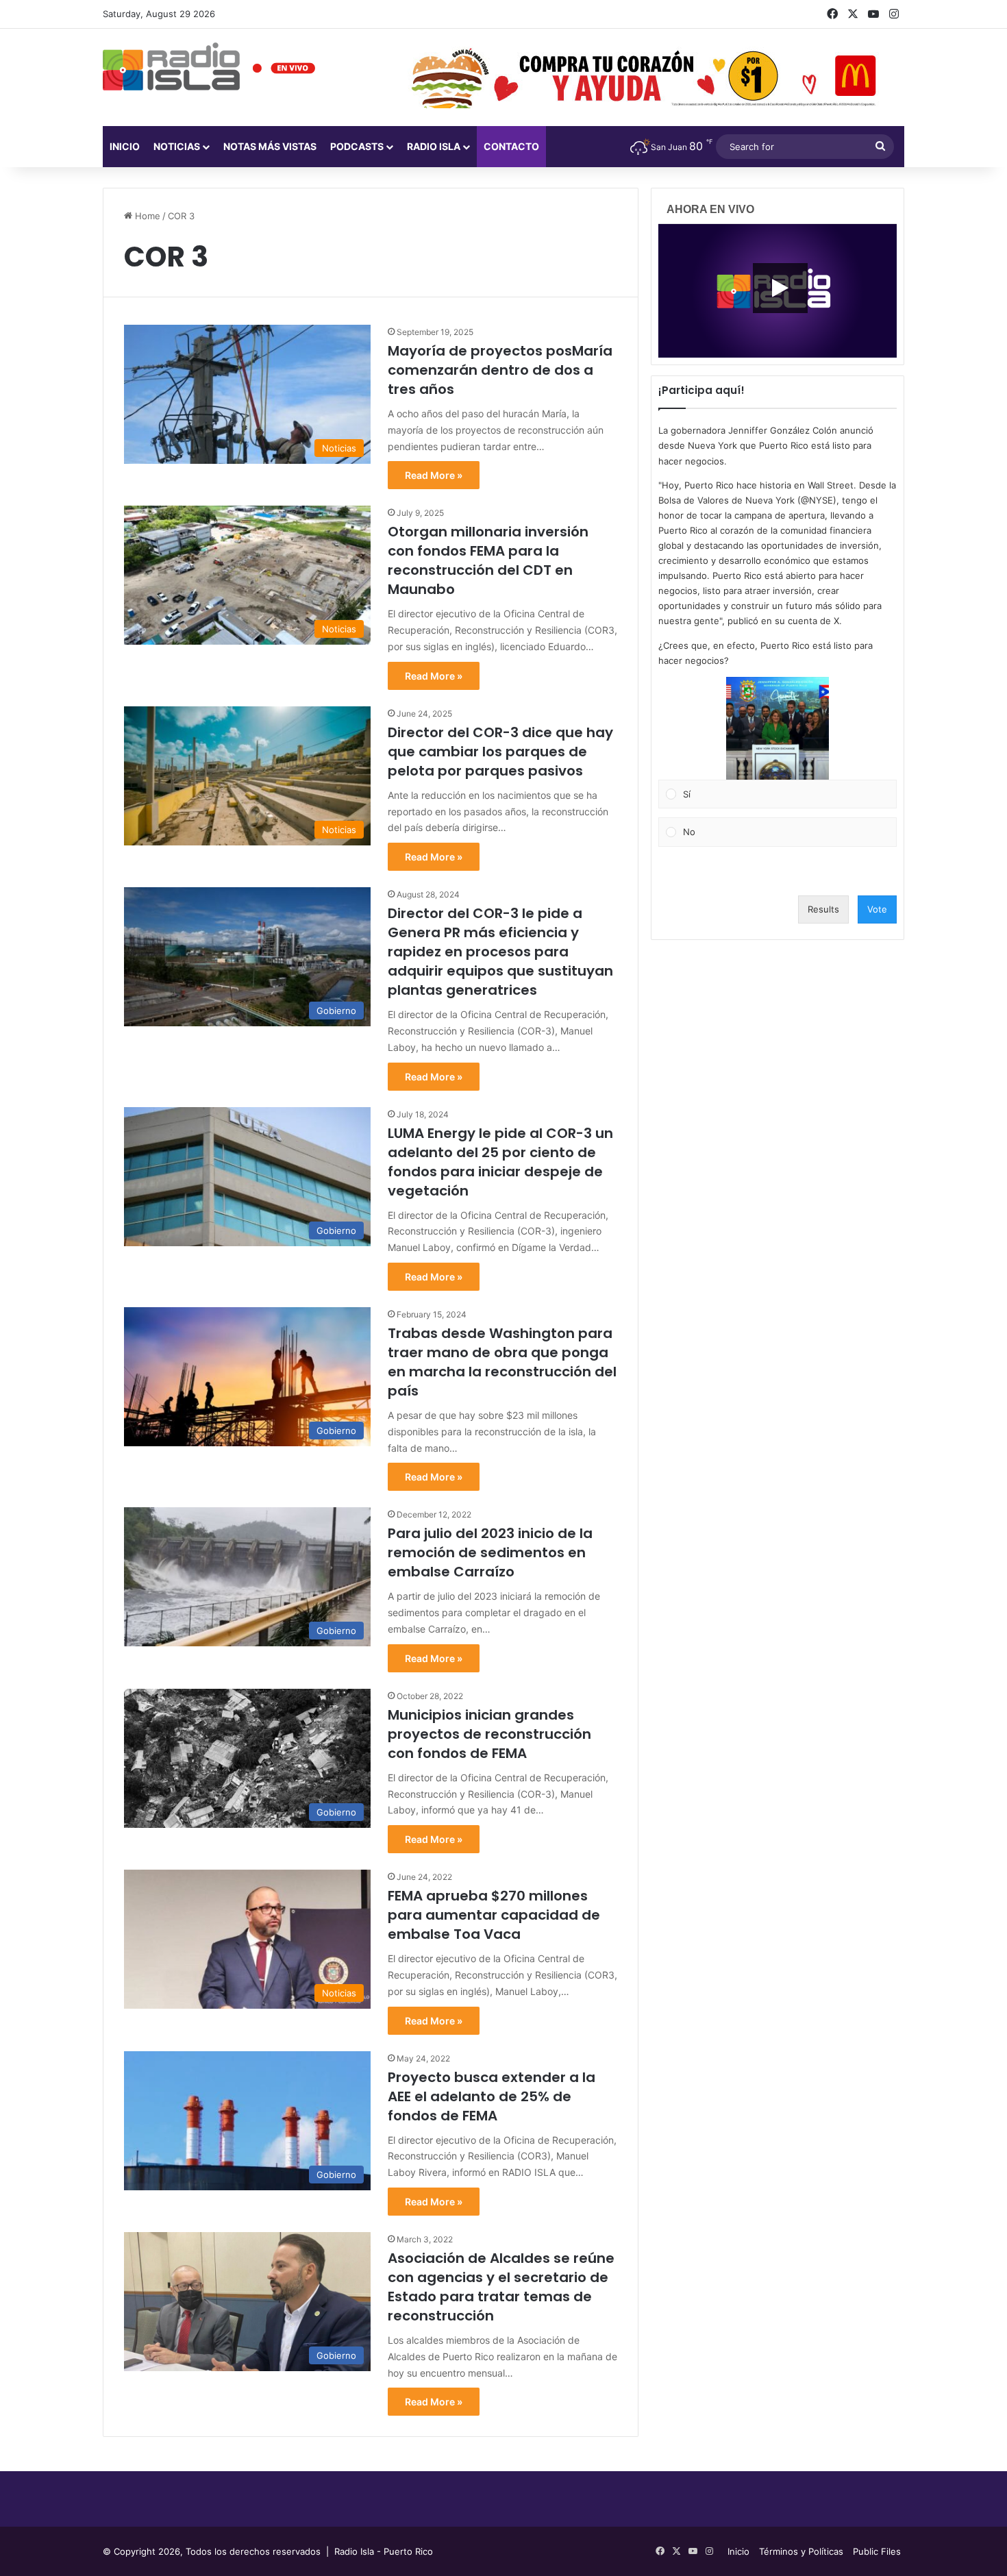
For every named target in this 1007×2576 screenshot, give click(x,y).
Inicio (125, 146)
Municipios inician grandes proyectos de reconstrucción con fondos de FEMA (489, 1734)
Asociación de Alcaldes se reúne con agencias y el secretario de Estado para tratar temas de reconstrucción (501, 2287)
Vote (877, 909)
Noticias (177, 146)
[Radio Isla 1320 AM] (171, 66)
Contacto (511, 146)
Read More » (434, 475)
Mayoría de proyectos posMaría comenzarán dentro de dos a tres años (500, 370)
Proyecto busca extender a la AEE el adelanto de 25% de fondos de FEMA (492, 2096)
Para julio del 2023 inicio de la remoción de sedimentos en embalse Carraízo (490, 1552)
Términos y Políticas (801, 2551)
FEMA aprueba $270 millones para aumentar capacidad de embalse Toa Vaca (494, 1915)
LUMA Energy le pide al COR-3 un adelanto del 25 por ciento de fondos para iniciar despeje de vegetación (500, 1162)
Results (823, 909)
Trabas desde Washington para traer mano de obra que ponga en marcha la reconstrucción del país (502, 1362)
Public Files (877, 2551)
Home (146, 216)
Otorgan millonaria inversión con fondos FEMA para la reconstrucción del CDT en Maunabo (488, 560)
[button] (778, 728)
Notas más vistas (270, 146)
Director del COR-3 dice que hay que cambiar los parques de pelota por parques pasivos (500, 752)
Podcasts (357, 146)
